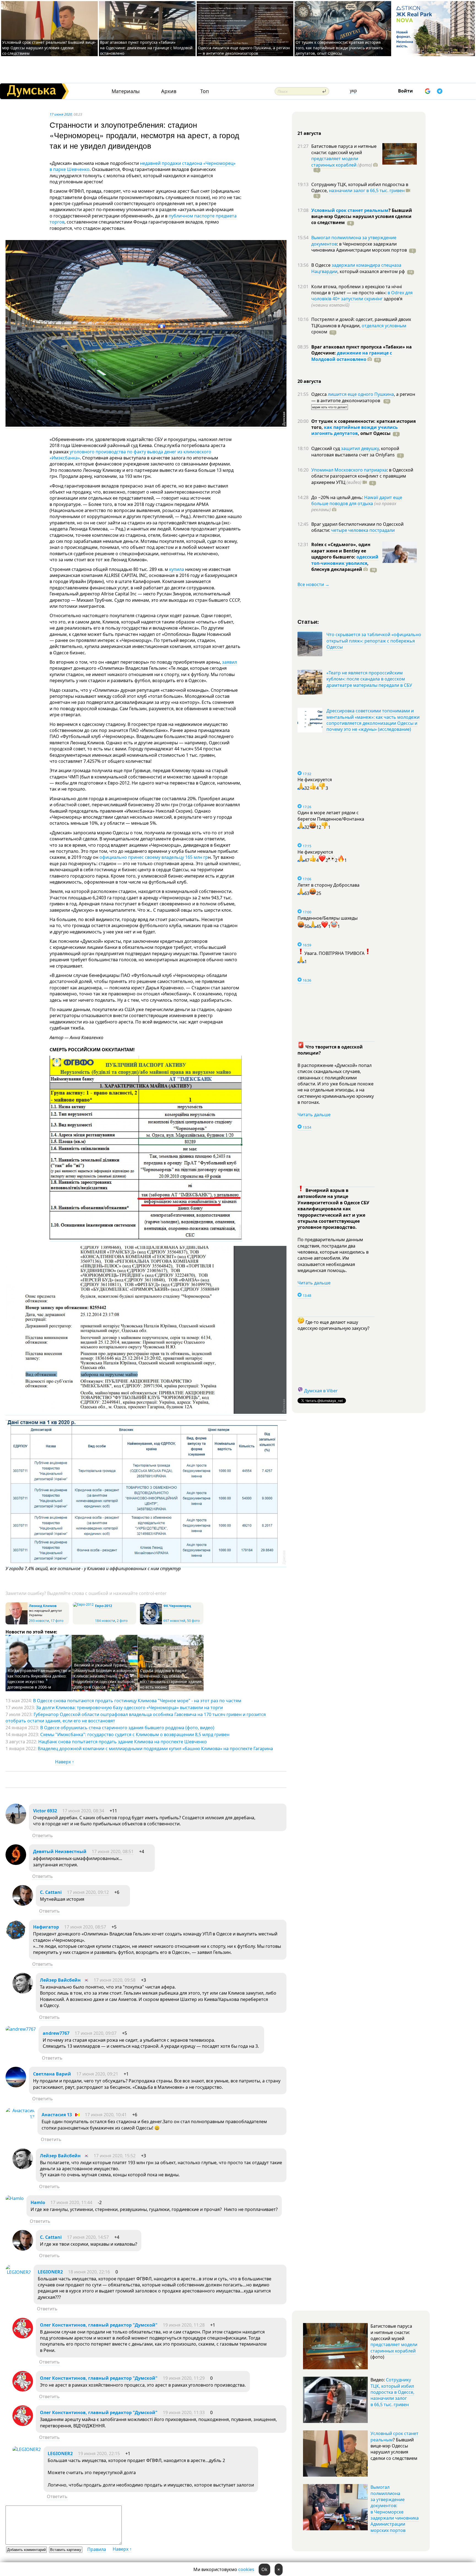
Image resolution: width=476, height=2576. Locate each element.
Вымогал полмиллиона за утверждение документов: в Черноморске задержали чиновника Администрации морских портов (395, 2509)
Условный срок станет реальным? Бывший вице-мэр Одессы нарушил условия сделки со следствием (49, 48)
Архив (169, 91)
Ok (264, 2569)
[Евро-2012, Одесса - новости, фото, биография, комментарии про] (83, 1604)
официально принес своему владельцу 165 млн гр (154, 857)
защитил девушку (360, 448)
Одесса (320, 394)
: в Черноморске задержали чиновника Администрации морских (359, 247)
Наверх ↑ (65, 1762)
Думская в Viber (321, 1391)
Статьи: (308, 621)
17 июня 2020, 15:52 (115, 2156)
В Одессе (321, 265)
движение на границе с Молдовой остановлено (352, 356)
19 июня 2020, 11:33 (184, 2412)
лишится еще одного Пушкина (361, 394)
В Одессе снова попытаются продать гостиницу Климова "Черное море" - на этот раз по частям (137, 1701)
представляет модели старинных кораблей (335, 162)
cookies (246, 2569)
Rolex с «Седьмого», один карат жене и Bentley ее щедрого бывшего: (341, 551)
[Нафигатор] (16, 1939)
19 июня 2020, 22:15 (99, 2454)
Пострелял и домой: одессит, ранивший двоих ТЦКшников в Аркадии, (361, 322)
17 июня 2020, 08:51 (113, 1851)
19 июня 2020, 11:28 (184, 2325)
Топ (205, 91)
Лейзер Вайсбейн (60, 1980)
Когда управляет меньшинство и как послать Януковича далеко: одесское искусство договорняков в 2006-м (39, 1679)
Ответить (43, 1836)
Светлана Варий (52, 2074)
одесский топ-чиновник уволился (345, 560)
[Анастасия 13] (20, 2117)
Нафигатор (46, 1927)
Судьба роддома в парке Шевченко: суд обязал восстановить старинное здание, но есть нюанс (171, 1679)
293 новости (39, 1621)
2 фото (122, 1621)
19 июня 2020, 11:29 (184, 2378)
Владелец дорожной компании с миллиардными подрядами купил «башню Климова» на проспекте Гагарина (155, 1749)
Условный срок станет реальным (350, 210)
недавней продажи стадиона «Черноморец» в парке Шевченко (143, 166)
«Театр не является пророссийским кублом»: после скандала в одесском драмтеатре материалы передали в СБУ (369, 679)
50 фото (193, 1621)
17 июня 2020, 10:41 (106, 2115)
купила (177, 569)
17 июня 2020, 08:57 (85, 1927)
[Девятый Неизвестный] (16, 1863)
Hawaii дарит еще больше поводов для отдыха (357, 500)
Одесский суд (326, 448)
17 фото (57, 1621)
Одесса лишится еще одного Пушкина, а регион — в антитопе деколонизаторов (244, 51)
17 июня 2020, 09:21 (97, 2074)
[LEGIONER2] (18, 2272)
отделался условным (384, 326)
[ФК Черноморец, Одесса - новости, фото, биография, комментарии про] (151, 1623)
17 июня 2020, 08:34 (83, 1811)
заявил (229, 662)
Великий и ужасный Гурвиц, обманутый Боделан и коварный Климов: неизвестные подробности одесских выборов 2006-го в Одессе (105, 1676)
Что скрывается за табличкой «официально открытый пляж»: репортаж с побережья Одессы (374, 641)
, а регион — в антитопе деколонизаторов (363, 397)
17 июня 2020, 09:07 (96, 2033)
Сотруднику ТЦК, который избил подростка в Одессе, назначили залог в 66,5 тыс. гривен (392, 2392)
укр (353, 91)
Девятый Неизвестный (60, 1851)
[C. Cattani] (23, 1904)
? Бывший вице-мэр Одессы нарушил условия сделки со (362, 217)
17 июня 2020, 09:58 (115, 1980)
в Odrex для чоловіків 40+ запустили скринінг (362, 296)
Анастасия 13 (57, 2115)
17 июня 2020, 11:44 (71, 2202)
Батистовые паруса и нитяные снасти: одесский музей (344, 149)
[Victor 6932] (16, 1823)
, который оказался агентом (371, 271)
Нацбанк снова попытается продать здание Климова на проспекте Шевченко (123, 1742)
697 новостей (174, 1621)
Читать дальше (314, 1115)
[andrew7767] (21, 2029)
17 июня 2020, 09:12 (88, 1892)
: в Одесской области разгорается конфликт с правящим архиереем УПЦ (362, 476)
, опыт (374, 433)
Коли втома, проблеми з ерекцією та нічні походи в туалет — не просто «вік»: (357, 290)
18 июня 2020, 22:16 (89, 2272)
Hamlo (38, 2202)
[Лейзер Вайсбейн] (23, 1992)
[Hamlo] (15, 2198)
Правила (97, 2549)
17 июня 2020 (61, 114)
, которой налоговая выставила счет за (355, 451)
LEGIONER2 (50, 2272)
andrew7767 (56, 2033)
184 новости (105, 1621)
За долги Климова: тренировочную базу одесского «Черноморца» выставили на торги (129, 1708)
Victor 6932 (45, 1811)
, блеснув (340, 566)
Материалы (126, 91)
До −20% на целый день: (338, 497)
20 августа (309, 381)
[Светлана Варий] (16, 2086)
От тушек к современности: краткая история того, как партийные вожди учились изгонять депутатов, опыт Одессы (339, 48)
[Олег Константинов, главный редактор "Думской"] (23, 2337)
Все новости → (313, 584)
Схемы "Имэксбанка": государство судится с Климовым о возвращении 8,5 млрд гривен (135, 1734)
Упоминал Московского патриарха (349, 470)
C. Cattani (51, 1892)
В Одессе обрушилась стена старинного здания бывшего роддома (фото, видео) (127, 1728)
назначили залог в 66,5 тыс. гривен (367, 190)
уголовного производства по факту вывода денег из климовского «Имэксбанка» (130, 455)
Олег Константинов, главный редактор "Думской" (99, 2325)
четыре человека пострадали (363, 530)
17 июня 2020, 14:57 (88, 2237)
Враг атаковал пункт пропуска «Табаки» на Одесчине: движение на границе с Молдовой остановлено (146, 48)
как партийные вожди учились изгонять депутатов (355, 430)
